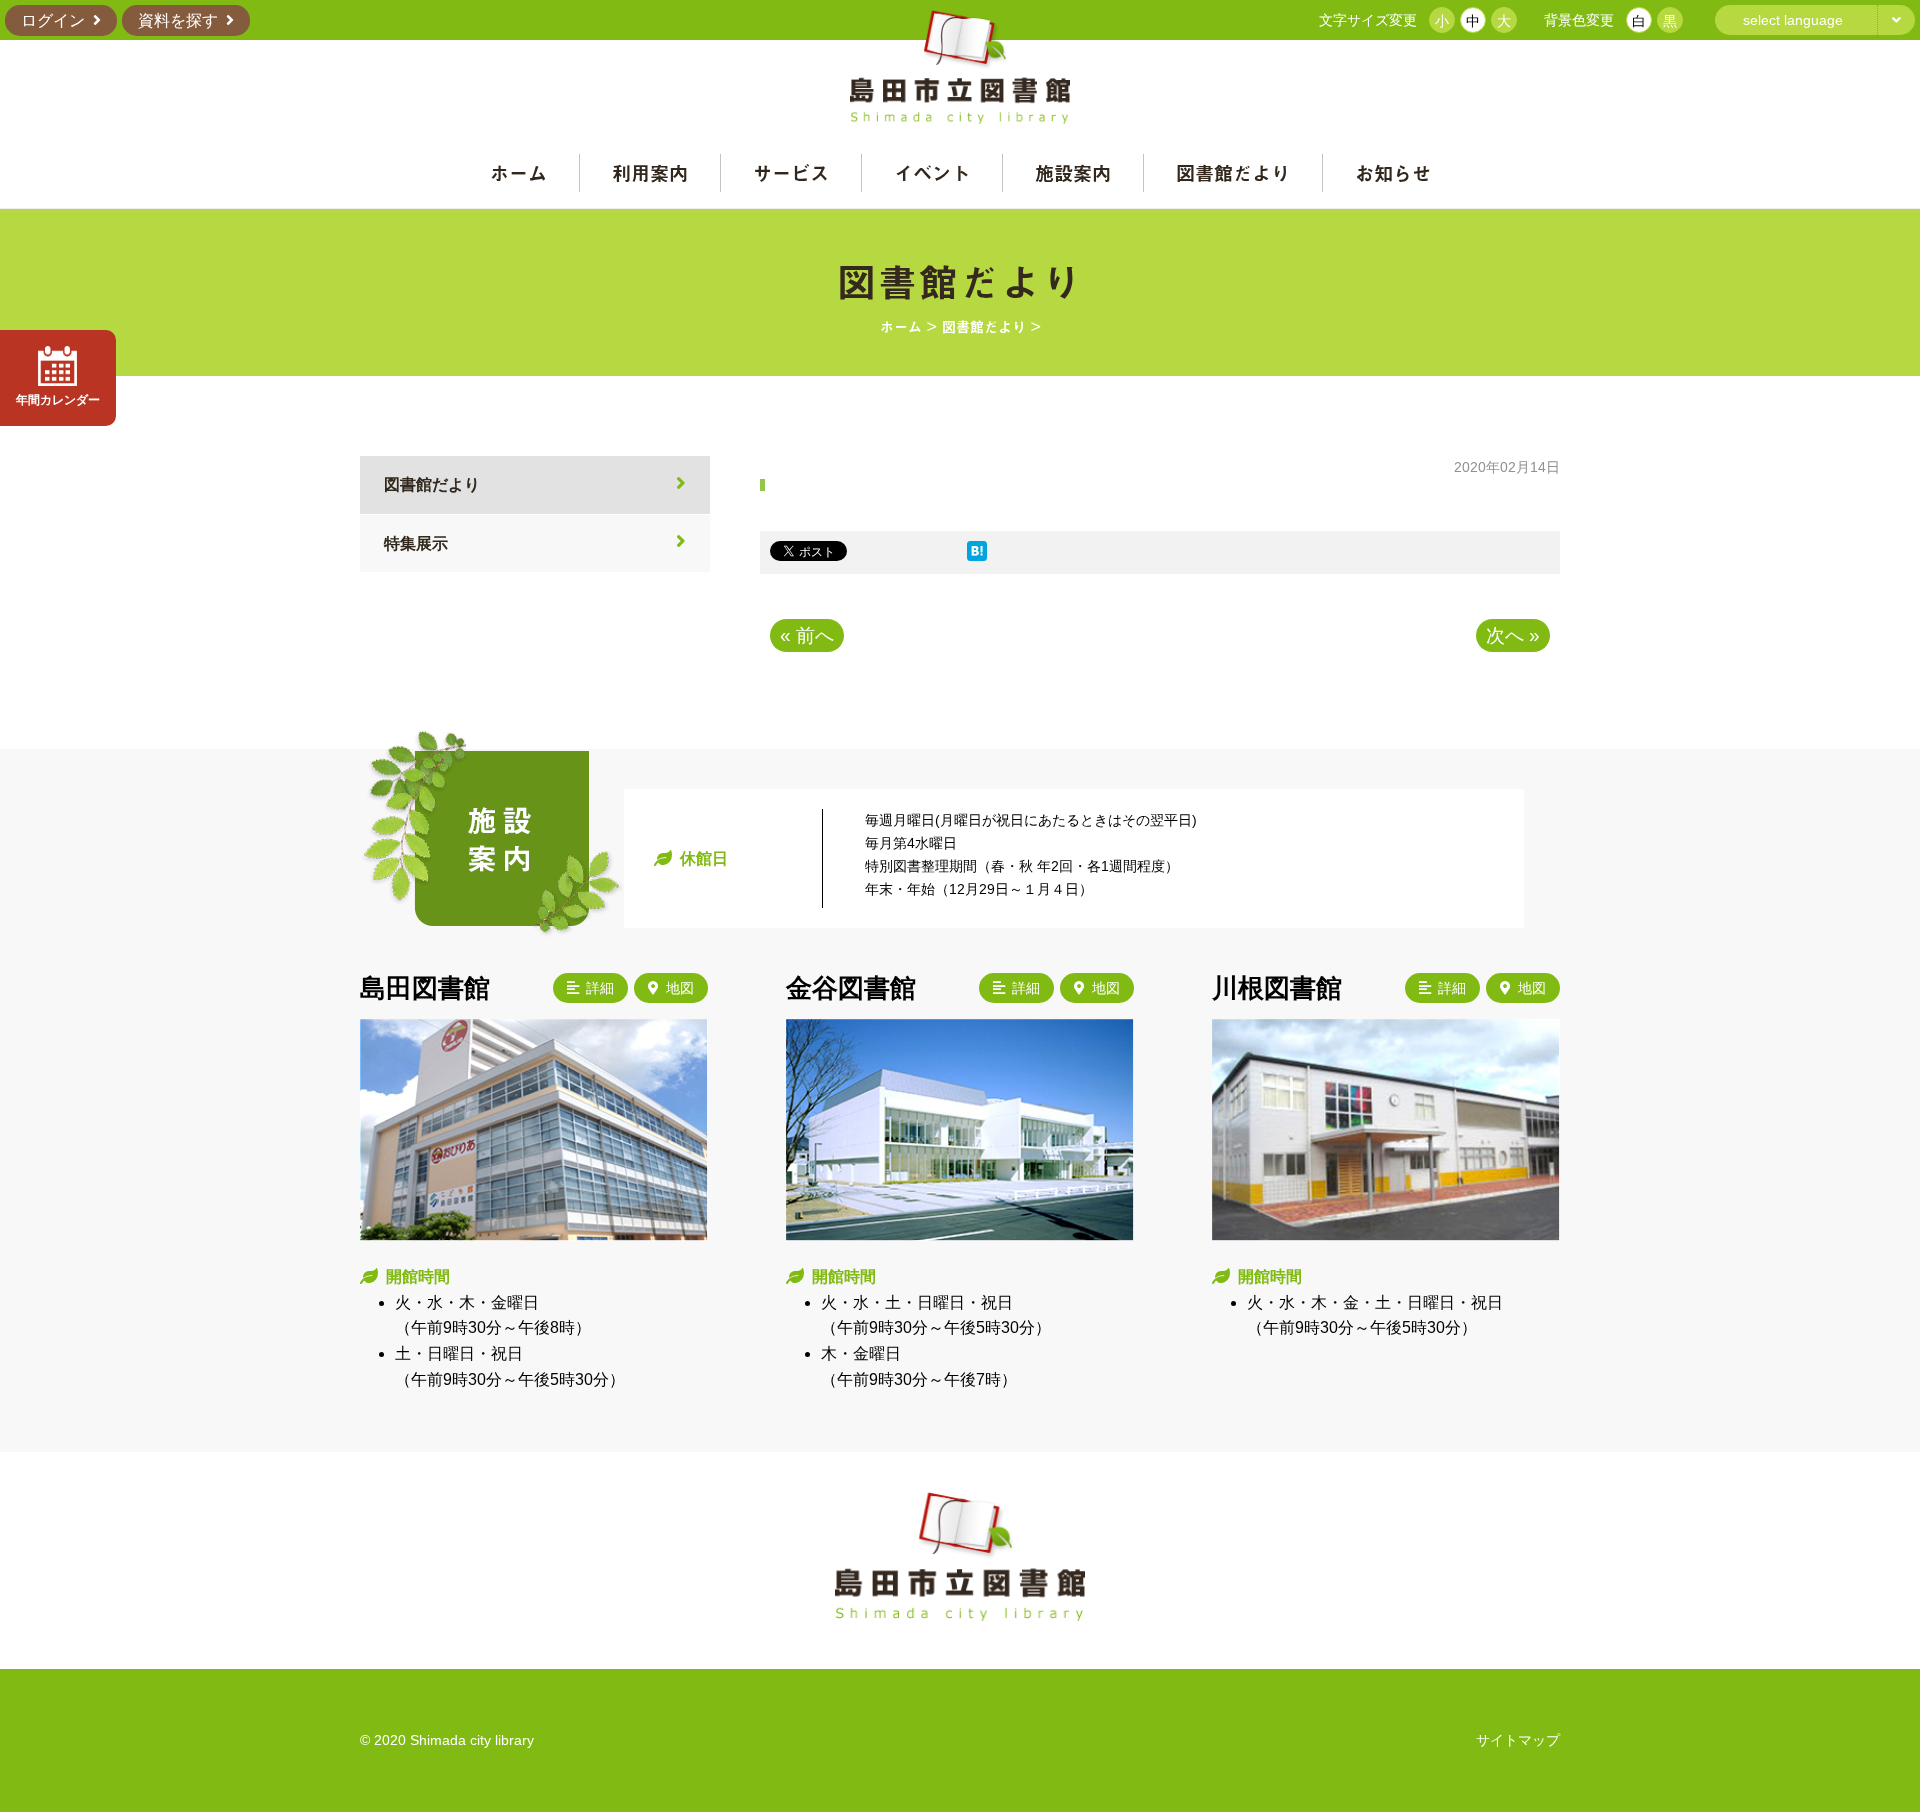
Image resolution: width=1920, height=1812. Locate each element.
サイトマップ (1518, 1740)
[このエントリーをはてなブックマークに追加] (977, 555)
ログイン (53, 20)
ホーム (518, 172)
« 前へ (807, 635)
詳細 (600, 988)
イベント (932, 172)
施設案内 (1073, 172)
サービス (791, 172)
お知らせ (1393, 172)
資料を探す (178, 20)
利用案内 (650, 172)
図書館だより (1233, 172)
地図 (680, 988)
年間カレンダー (58, 400)
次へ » (1513, 635)
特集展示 (416, 543)
